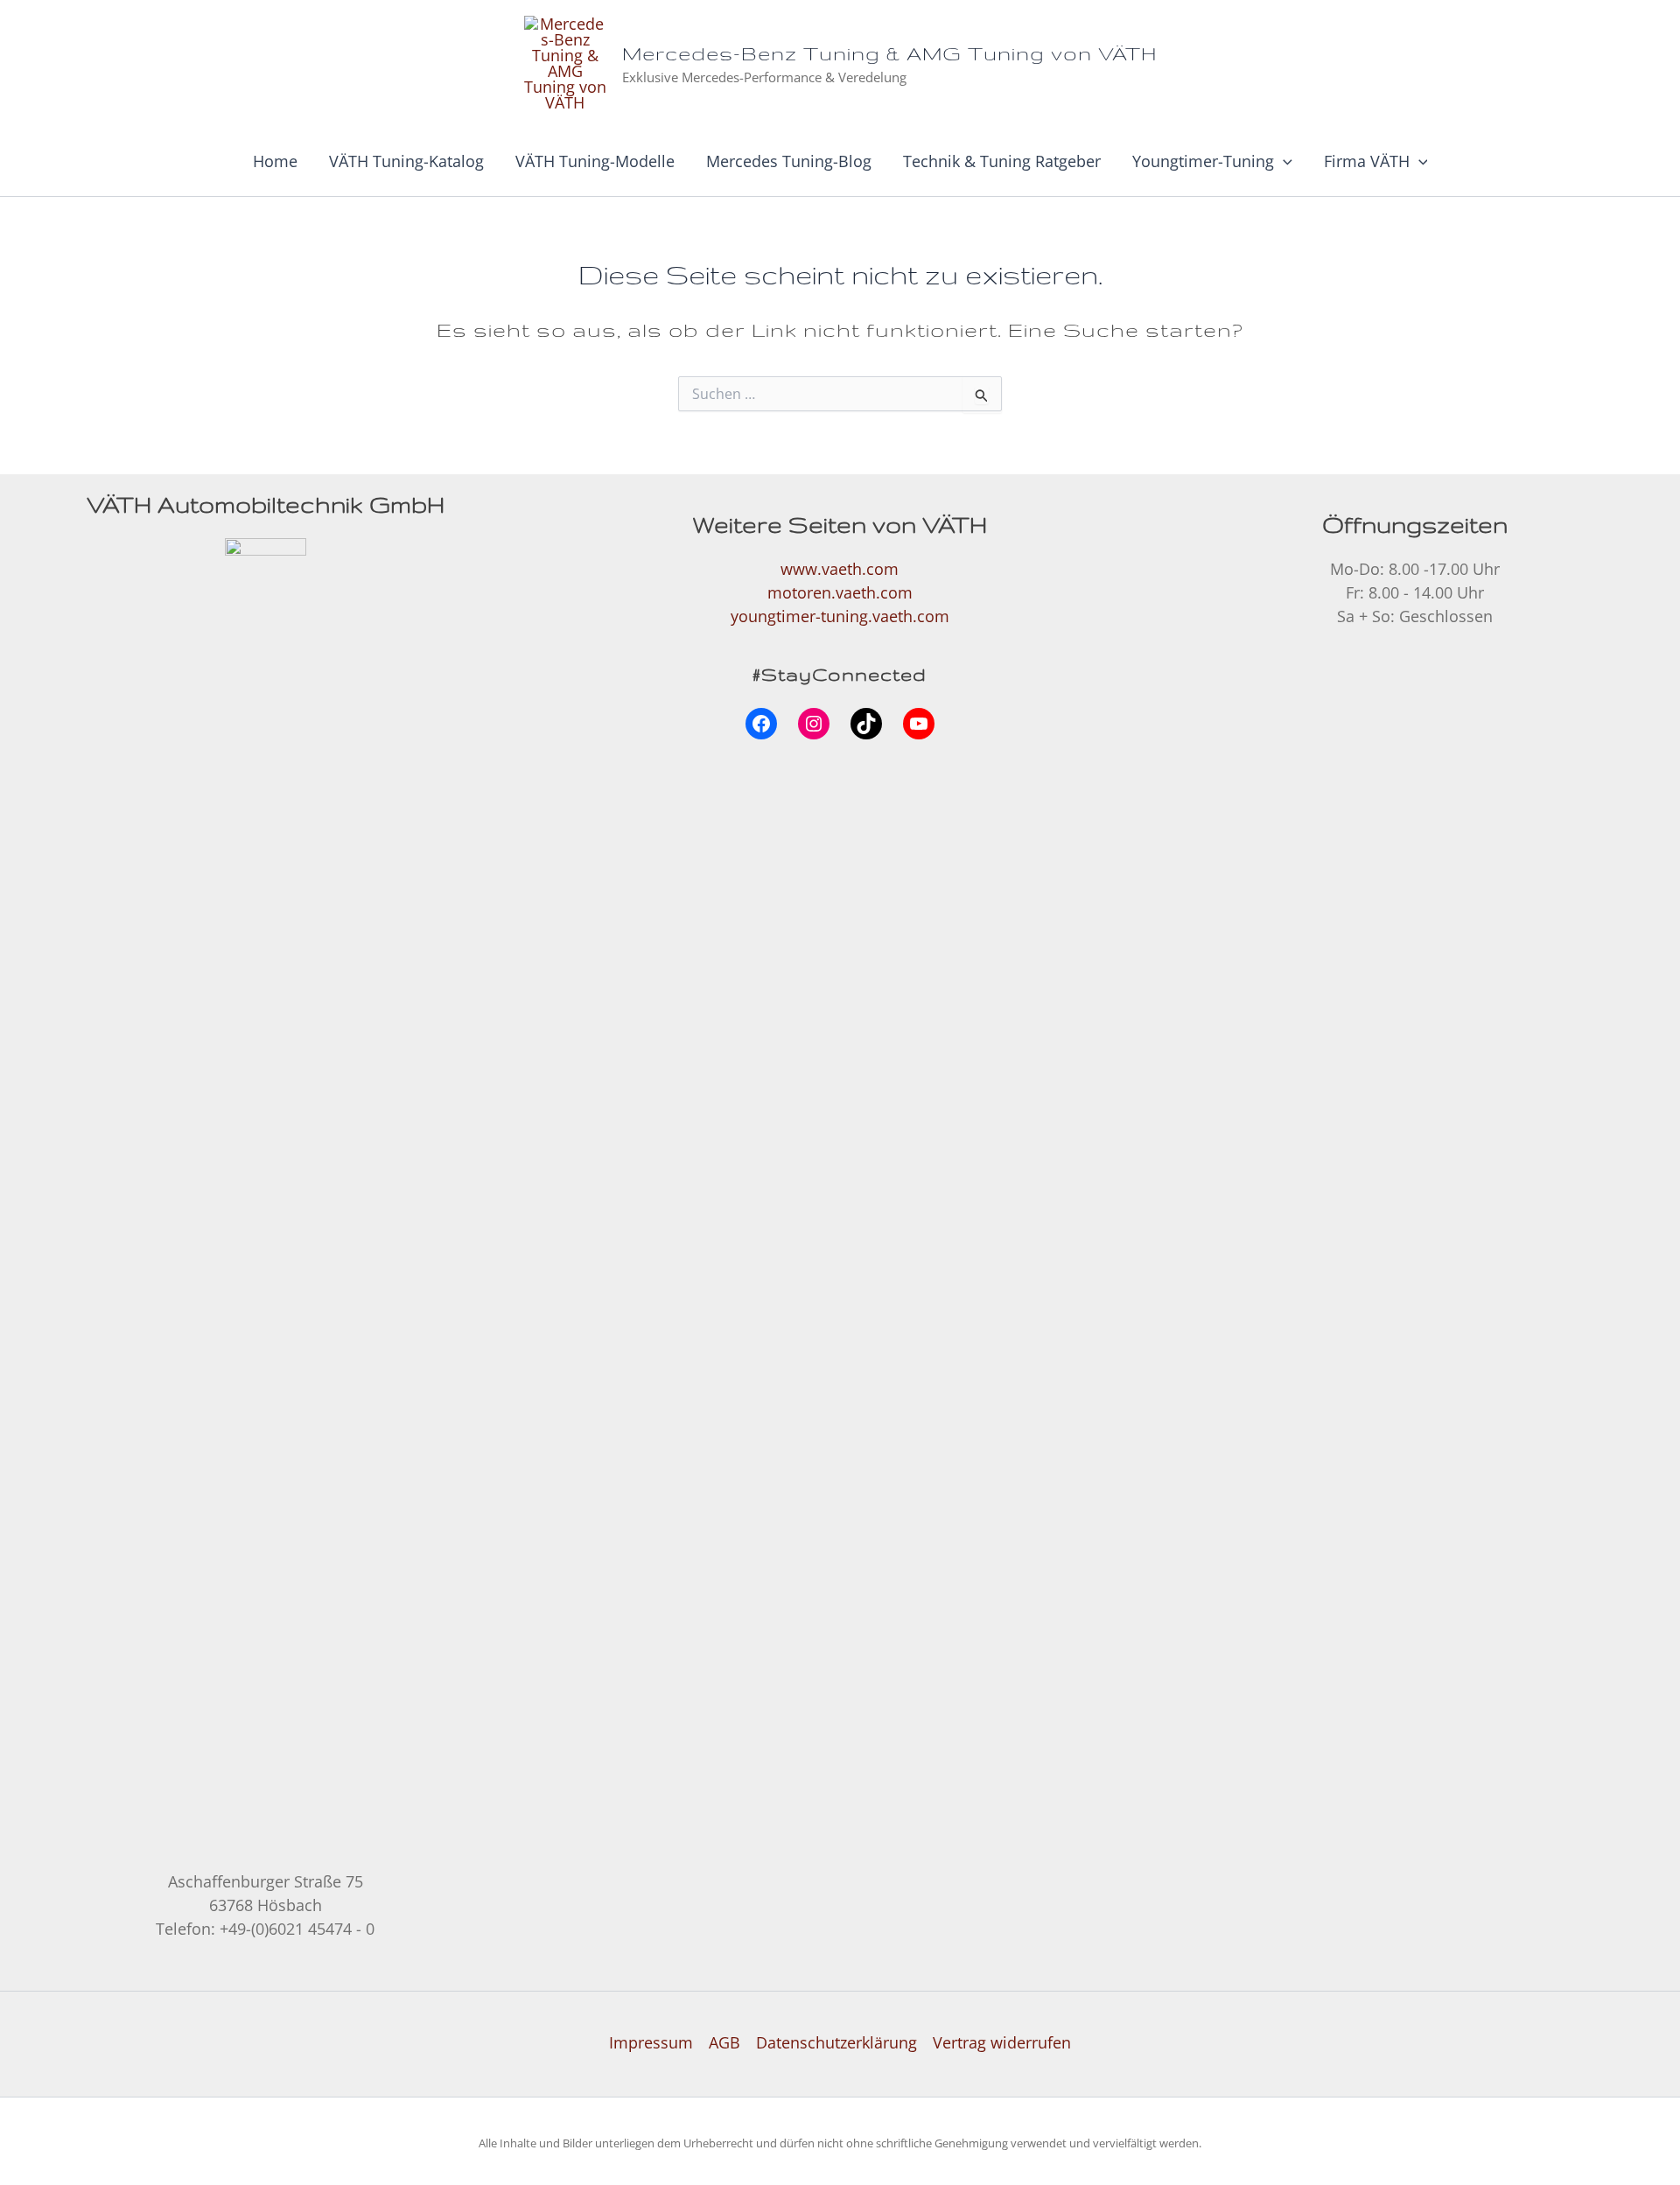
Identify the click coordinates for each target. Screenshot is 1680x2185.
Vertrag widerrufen (1002, 2042)
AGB (724, 2042)
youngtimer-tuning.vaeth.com (840, 616)
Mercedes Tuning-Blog (789, 161)
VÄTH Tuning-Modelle (595, 161)
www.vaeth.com (840, 569)
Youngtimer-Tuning (1203, 161)
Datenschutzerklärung (836, 2042)
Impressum (651, 2042)
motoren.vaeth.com (840, 592)
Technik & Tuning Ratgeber (1002, 161)
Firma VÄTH (1367, 161)
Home (275, 161)
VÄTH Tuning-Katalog (406, 161)
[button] (1283, 161)
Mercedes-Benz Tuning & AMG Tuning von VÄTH (889, 53)
